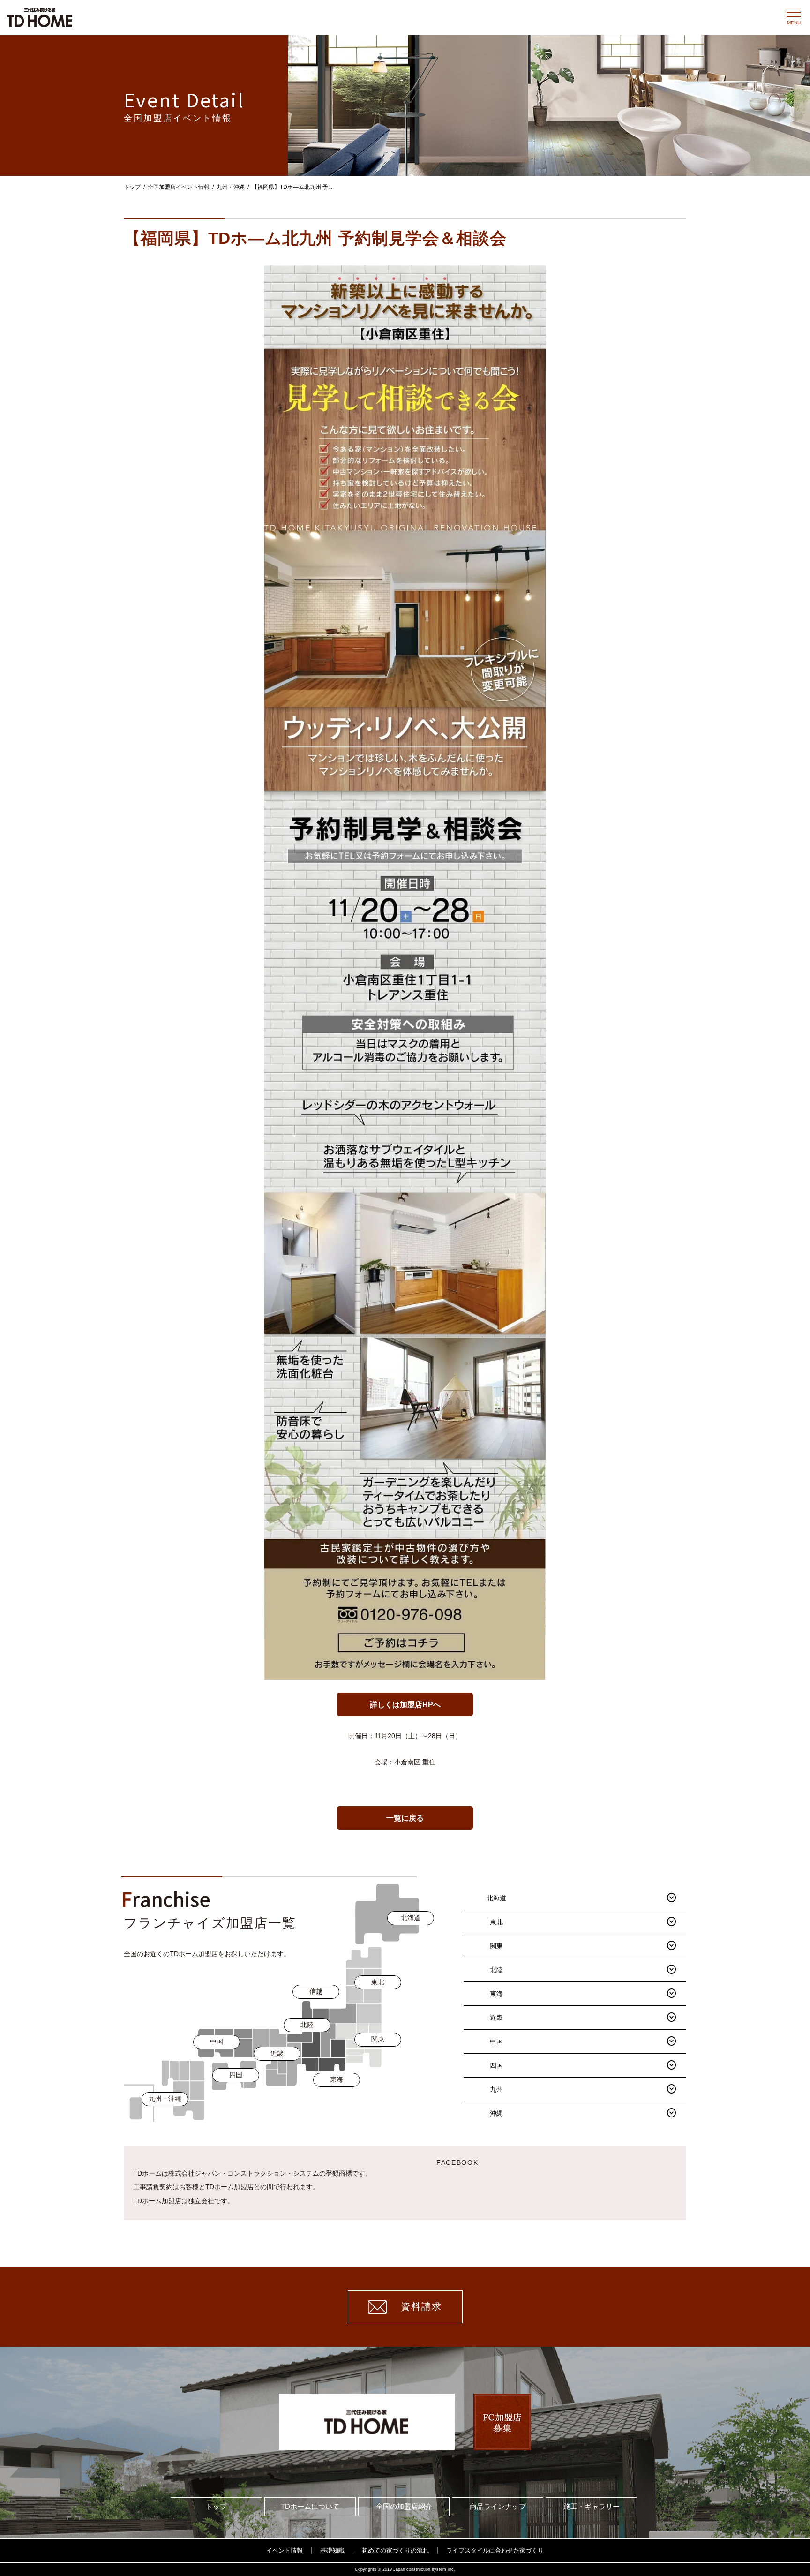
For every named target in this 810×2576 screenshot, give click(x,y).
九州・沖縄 (231, 187)
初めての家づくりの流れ (395, 2550)
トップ (132, 187)
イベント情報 (285, 2550)
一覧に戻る (405, 1818)
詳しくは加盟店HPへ (405, 1705)
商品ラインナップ (498, 2506)
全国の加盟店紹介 (404, 2506)
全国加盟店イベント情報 (179, 187)
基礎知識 (332, 2550)
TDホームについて (310, 2506)
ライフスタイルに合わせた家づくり (495, 2550)
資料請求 (421, 2306)
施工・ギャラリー (592, 2506)
